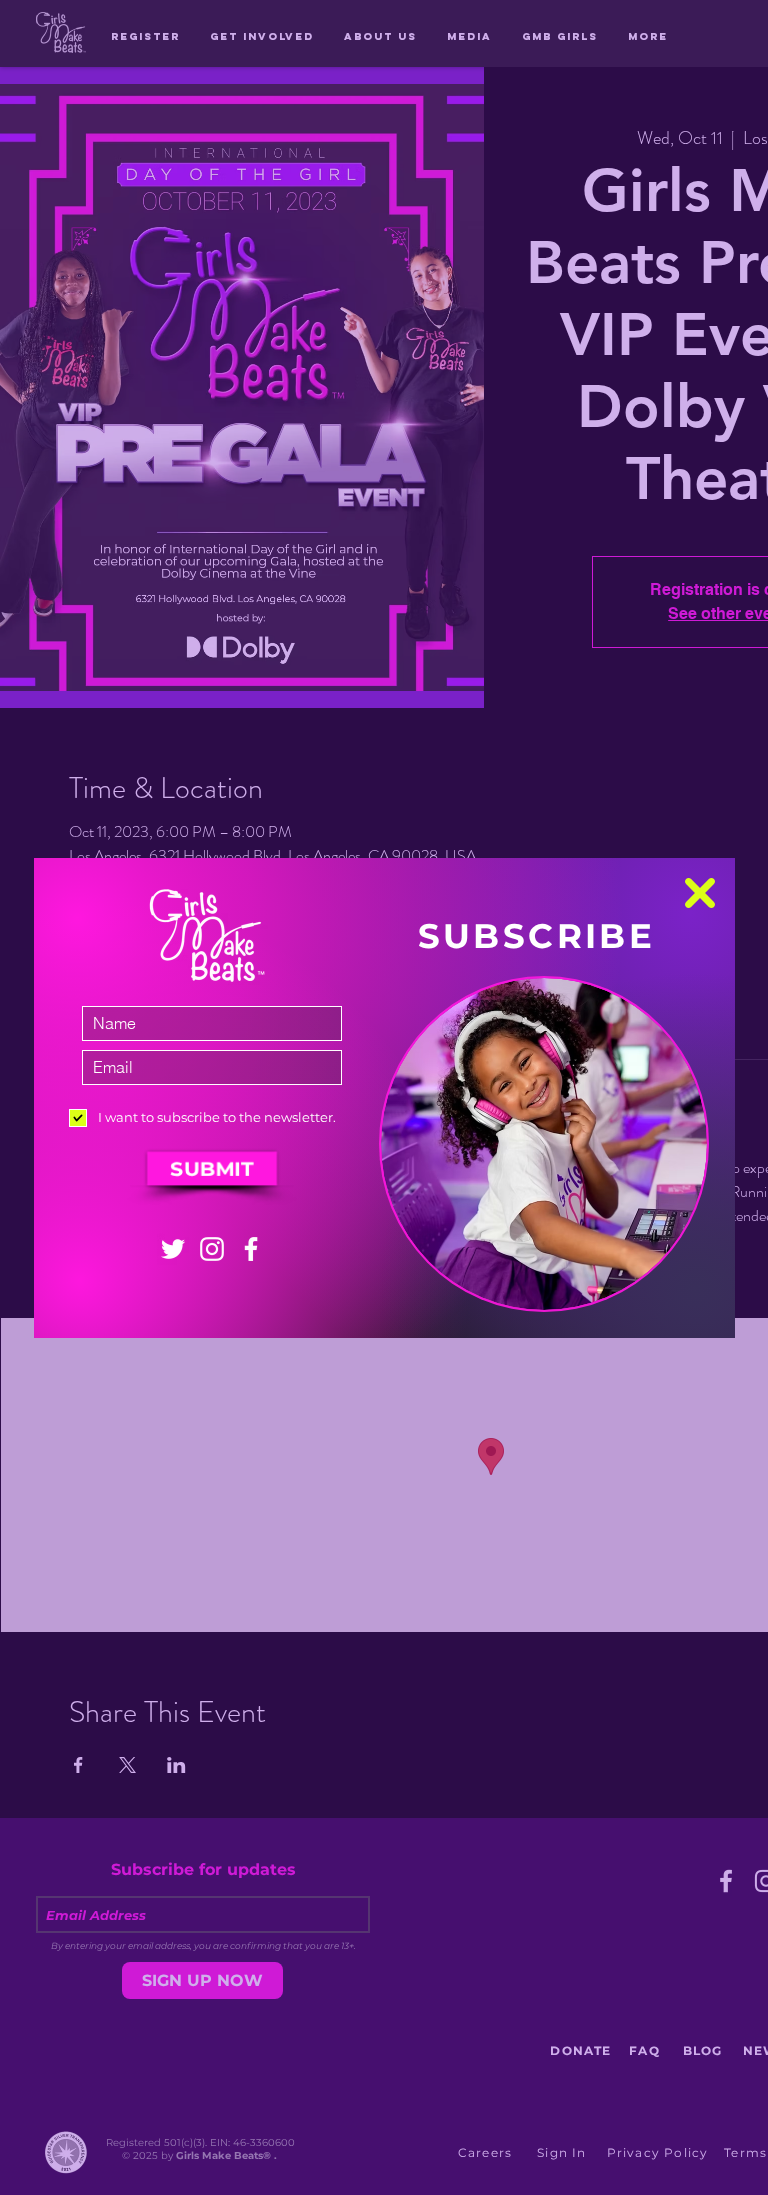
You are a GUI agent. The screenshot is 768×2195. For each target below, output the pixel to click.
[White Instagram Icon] (212, 1249)
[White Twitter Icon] (173, 1249)
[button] (700, 893)
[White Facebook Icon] (251, 1249)
